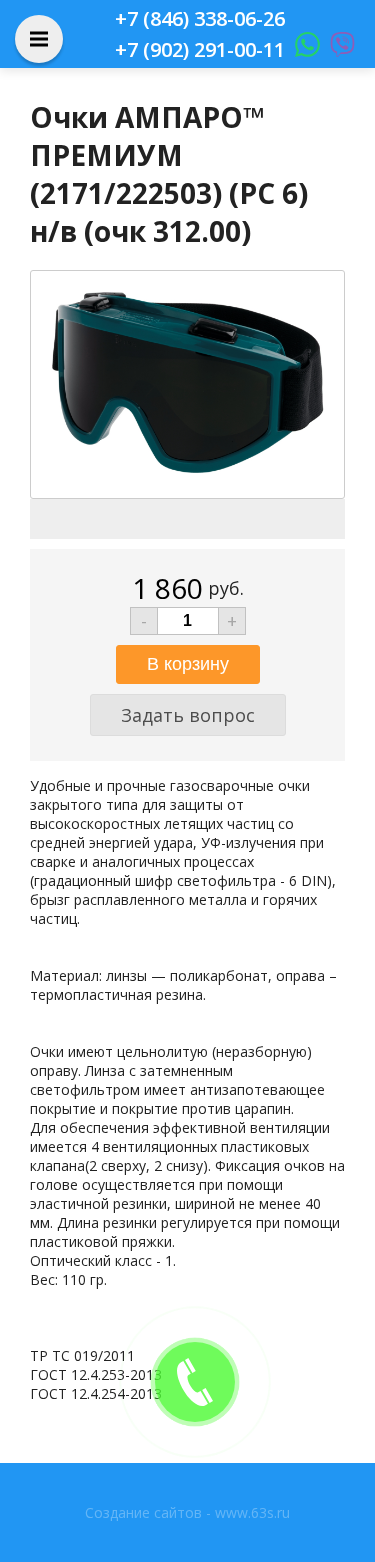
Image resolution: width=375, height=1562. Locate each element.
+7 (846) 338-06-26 (200, 18)
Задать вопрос (188, 715)
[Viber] (337, 49)
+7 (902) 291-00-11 (200, 49)
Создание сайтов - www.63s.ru (187, 1512)
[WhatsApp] (302, 49)
